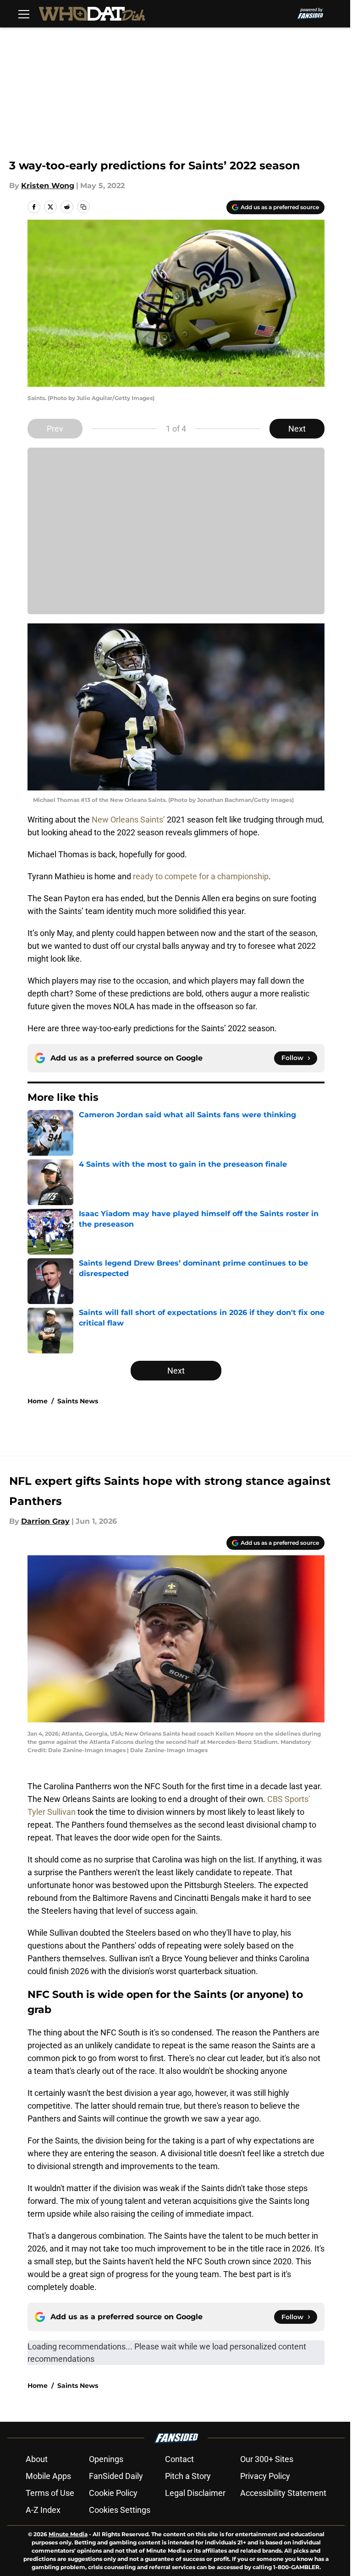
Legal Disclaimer (195, 2493)
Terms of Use (50, 2493)
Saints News (78, 1401)
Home (38, 1401)
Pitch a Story (188, 2476)
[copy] (83, 207)
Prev (55, 429)
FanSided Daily (116, 2476)
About (37, 2459)
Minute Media (68, 2534)
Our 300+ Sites (267, 2459)
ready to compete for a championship (201, 876)
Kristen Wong (48, 186)
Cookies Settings (120, 2510)
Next (297, 429)
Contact (179, 2459)
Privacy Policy (265, 2476)
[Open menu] (24, 14)
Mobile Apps (48, 2476)
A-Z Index (43, 2510)
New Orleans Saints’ (128, 820)
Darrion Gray (45, 1521)
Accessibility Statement (283, 2493)
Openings (106, 2459)
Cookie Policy (113, 2493)
